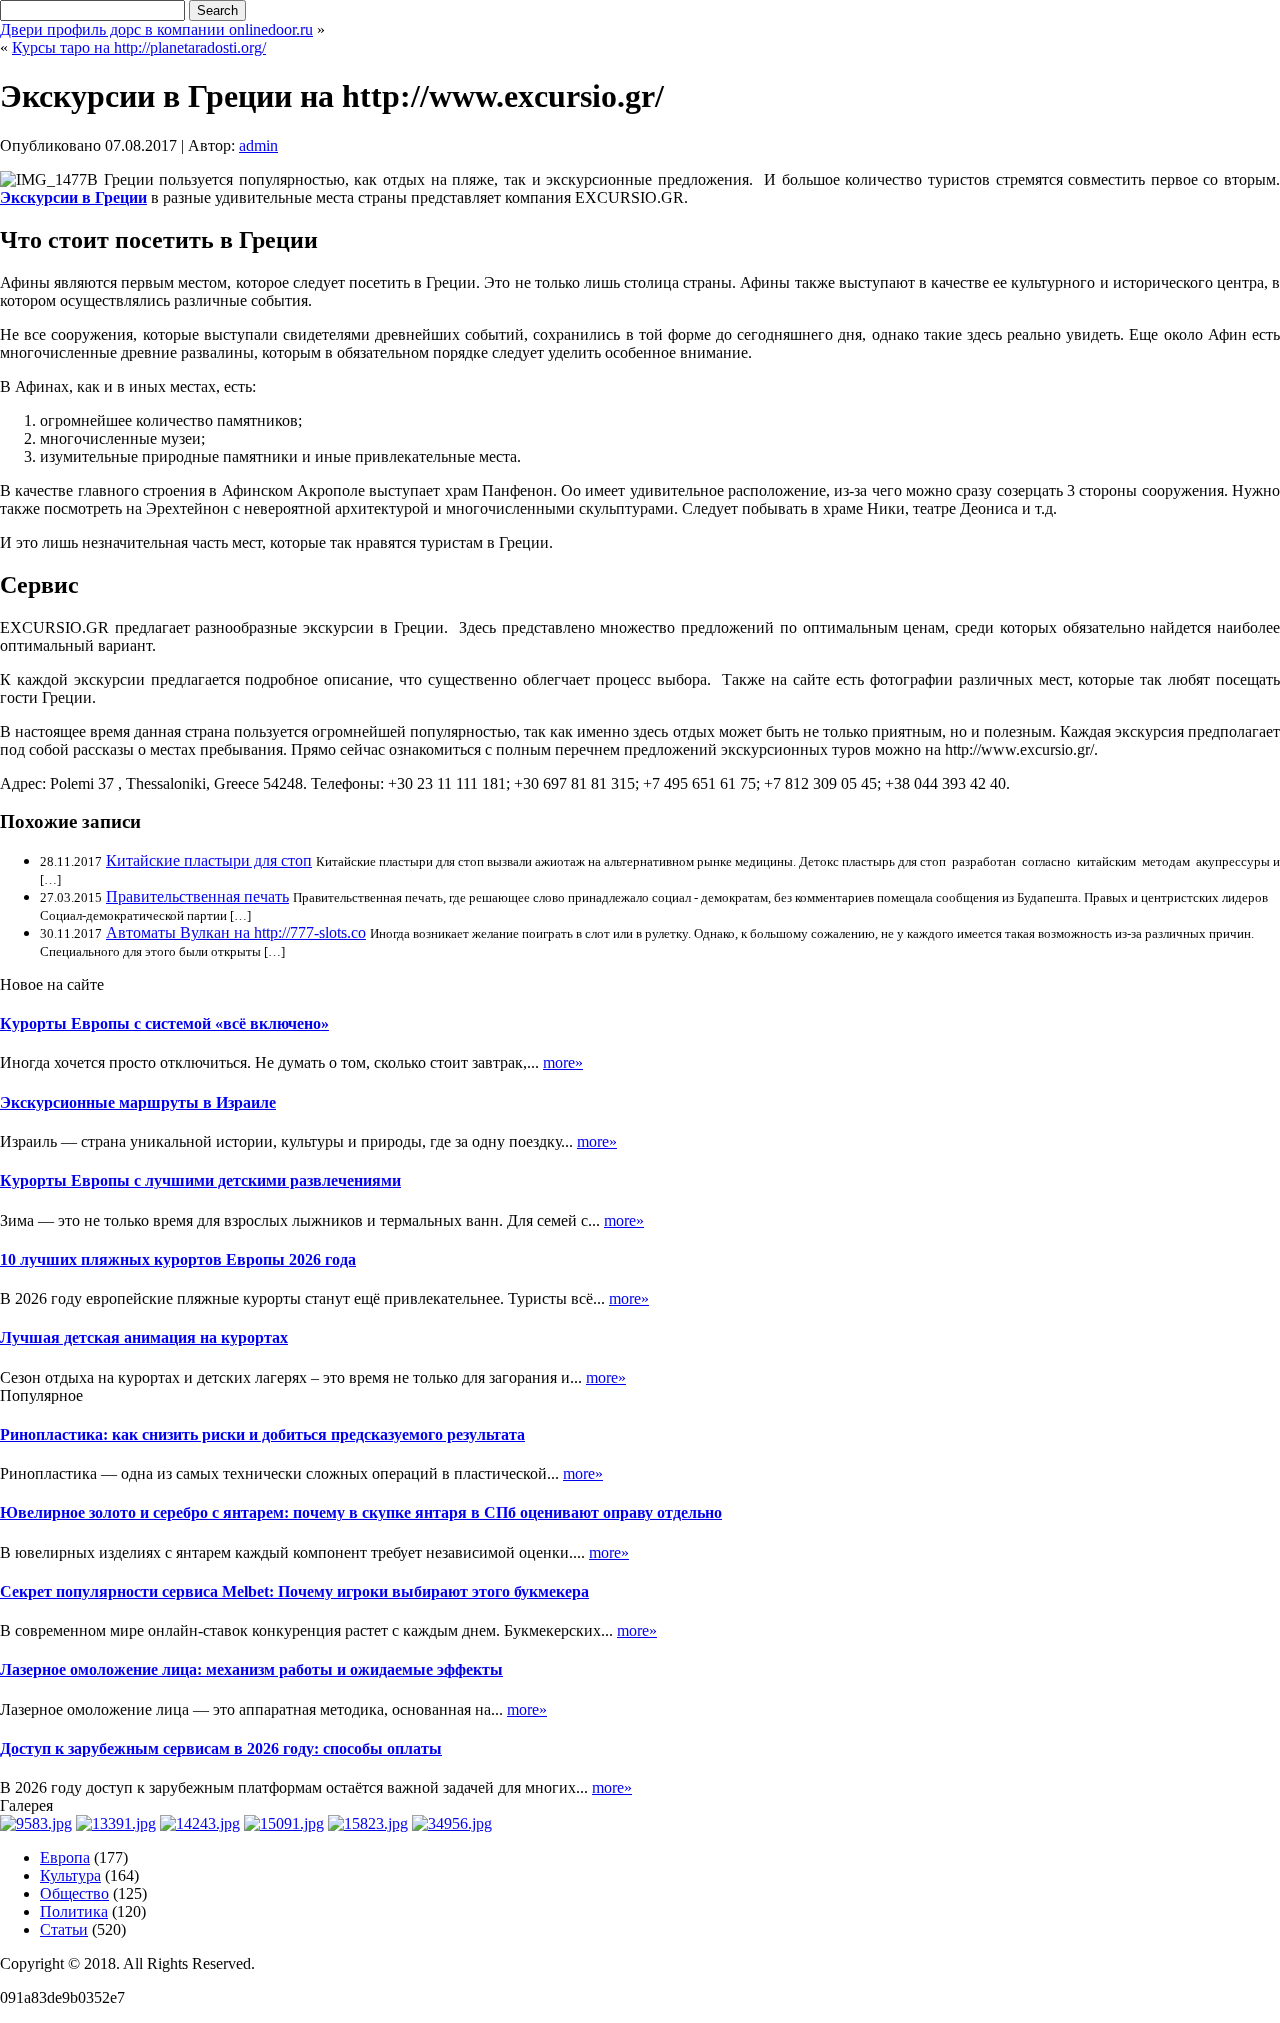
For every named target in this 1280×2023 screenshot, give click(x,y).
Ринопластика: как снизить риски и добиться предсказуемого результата (262, 1434)
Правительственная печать (197, 896)
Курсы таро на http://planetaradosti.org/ (139, 47)
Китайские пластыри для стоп (209, 860)
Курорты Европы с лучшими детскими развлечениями (200, 1180)
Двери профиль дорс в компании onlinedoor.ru (156, 29)
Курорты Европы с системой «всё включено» (164, 1023)
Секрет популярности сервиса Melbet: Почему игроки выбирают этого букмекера (294, 1591)
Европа (65, 1857)
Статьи (64, 1929)
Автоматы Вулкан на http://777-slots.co (236, 932)
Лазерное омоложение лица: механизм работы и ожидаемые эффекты (251, 1669)
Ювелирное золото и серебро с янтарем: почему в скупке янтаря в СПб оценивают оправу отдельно (361, 1512)
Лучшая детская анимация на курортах (144, 1337)
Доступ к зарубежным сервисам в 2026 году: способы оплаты (221, 1748)
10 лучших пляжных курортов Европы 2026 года (178, 1259)
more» (563, 1062)
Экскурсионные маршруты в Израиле (138, 1102)
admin (258, 145)
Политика (74, 1911)
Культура (70, 1875)
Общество (74, 1893)
